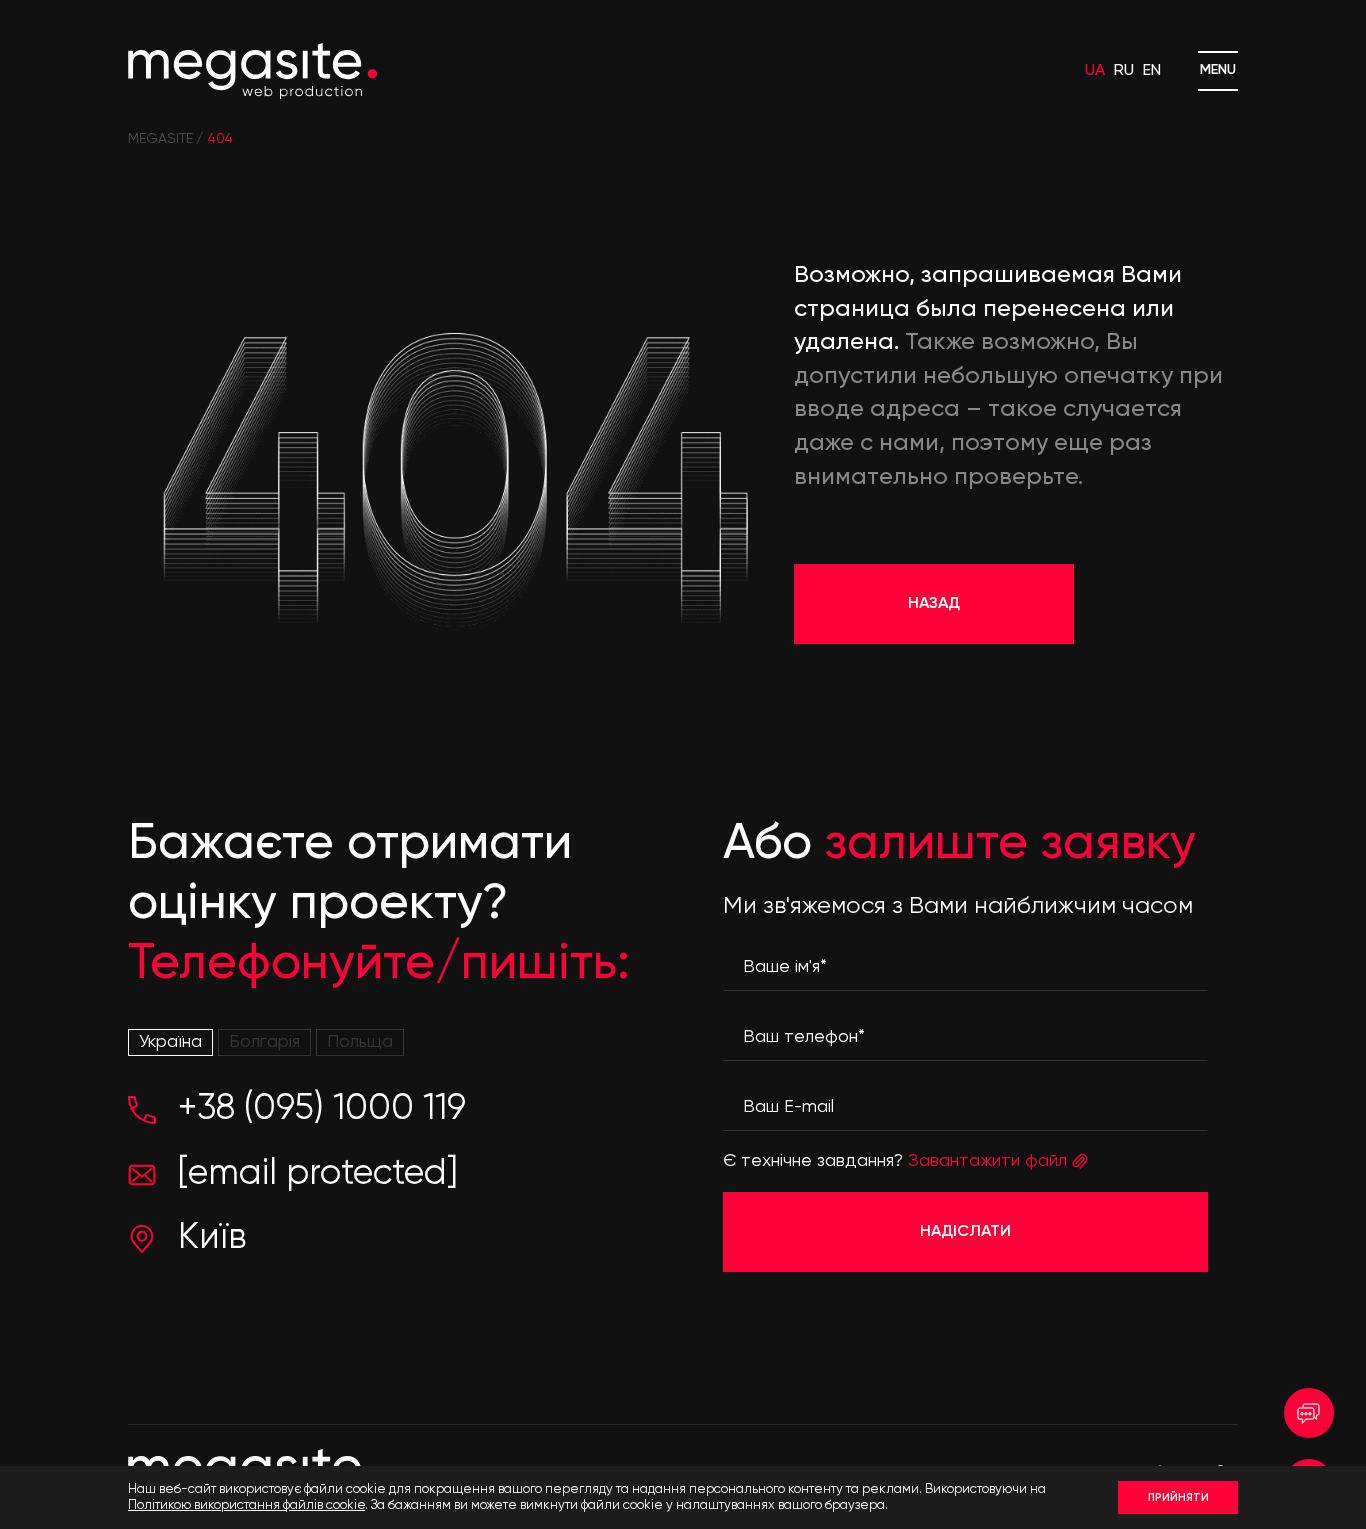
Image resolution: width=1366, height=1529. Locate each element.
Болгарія (264, 1042)
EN (1152, 71)
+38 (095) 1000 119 (322, 1109)
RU (1124, 71)
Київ (212, 1238)
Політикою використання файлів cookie (246, 1505)
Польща (360, 1042)
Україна (170, 1042)
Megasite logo (252, 71)
